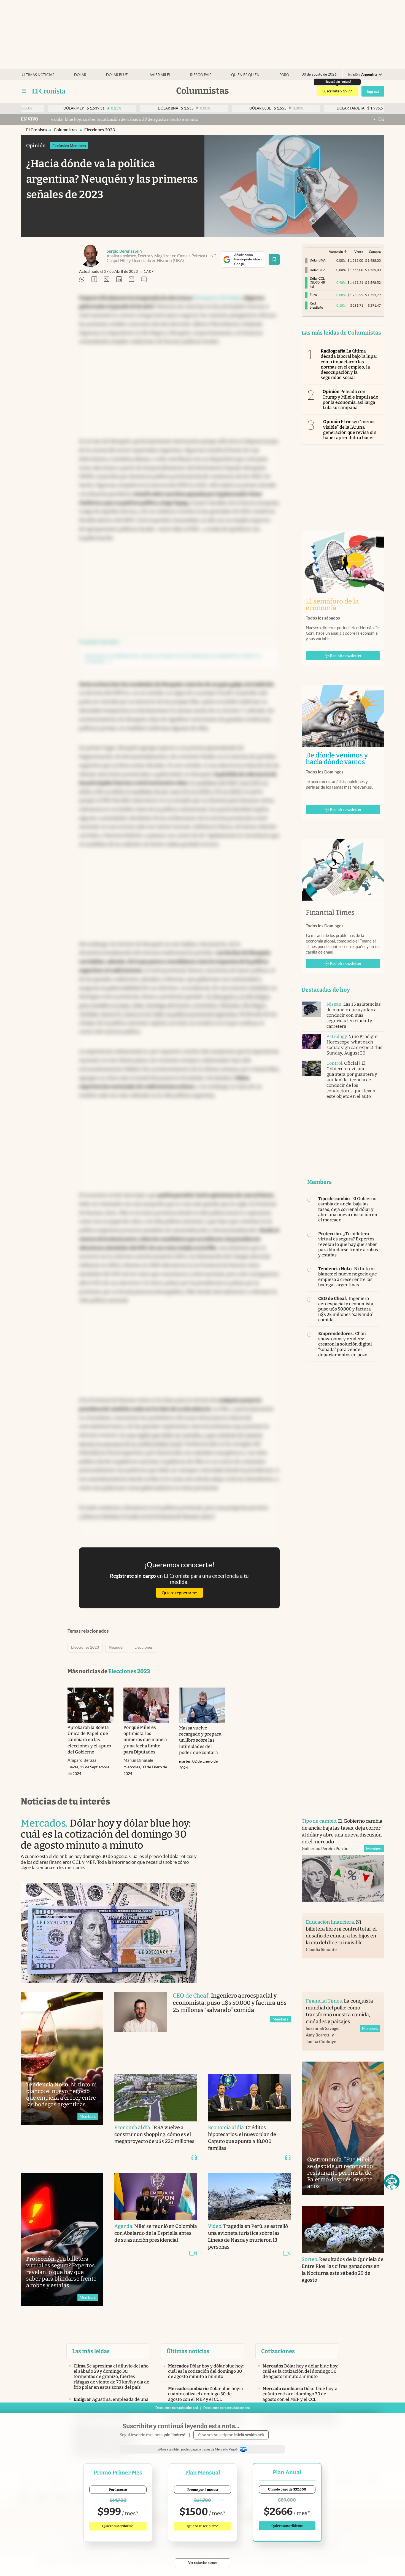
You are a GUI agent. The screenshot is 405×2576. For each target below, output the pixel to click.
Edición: (363, 75)
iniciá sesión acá (249, 2435)
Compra (375, 252)
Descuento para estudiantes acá (226, 2408)
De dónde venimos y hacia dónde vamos (343, 759)
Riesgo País (201, 75)
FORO (284, 75)
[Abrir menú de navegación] (24, 91)
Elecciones (144, 1647)
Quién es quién (245, 75)
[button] (392, 2182)
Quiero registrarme (179, 1593)
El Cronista (37, 130)
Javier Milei (159, 75)
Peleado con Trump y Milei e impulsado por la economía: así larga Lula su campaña (350, 400)
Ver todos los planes (203, 2563)
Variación (336, 252)
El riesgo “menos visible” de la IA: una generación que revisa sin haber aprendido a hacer (350, 430)
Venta (359, 252)
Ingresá (373, 91)
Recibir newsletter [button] (346, 656)
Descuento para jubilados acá (177, 2408)
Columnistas (66, 130)
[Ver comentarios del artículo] (144, 280)
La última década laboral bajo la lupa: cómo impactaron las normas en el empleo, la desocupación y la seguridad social (349, 364)
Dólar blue (117, 75)
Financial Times (330, 912)
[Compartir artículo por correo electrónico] (131, 280)
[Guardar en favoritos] (274, 260)
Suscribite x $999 (337, 91)
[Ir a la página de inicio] (49, 91)
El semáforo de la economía (332, 605)
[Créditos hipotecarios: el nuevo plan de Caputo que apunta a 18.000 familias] (249, 2098)
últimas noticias (38, 75)
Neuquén (117, 1647)
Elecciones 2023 (100, 130)
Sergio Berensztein (124, 251)
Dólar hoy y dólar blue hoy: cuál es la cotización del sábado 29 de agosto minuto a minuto (307, 119)
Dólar (80, 75)
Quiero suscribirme (118, 2526)
